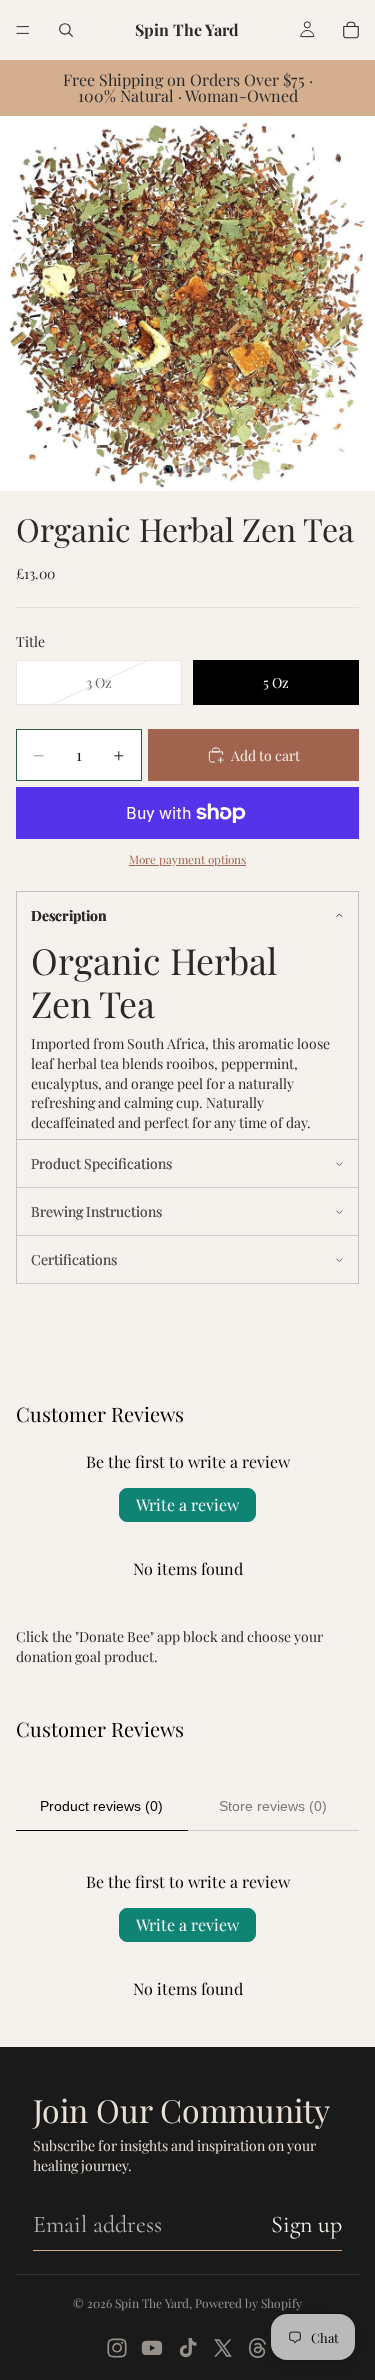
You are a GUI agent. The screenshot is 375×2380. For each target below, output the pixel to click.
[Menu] (23, 30)
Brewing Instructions (96, 1211)
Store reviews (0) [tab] (273, 1806)
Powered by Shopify (248, 2303)
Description (69, 915)
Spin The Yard (152, 2303)
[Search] (66, 30)
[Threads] (258, 2348)
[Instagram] (117, 2348)
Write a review (187, 1504)
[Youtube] (152, 2348)
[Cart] (351, 30)
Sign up (306, 2224)
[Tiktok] (188, 2348)
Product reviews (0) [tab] (101, 1806)
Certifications (74, 1259)
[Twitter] (223, 2348)
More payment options (187, 859)
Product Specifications (101, 1163)
